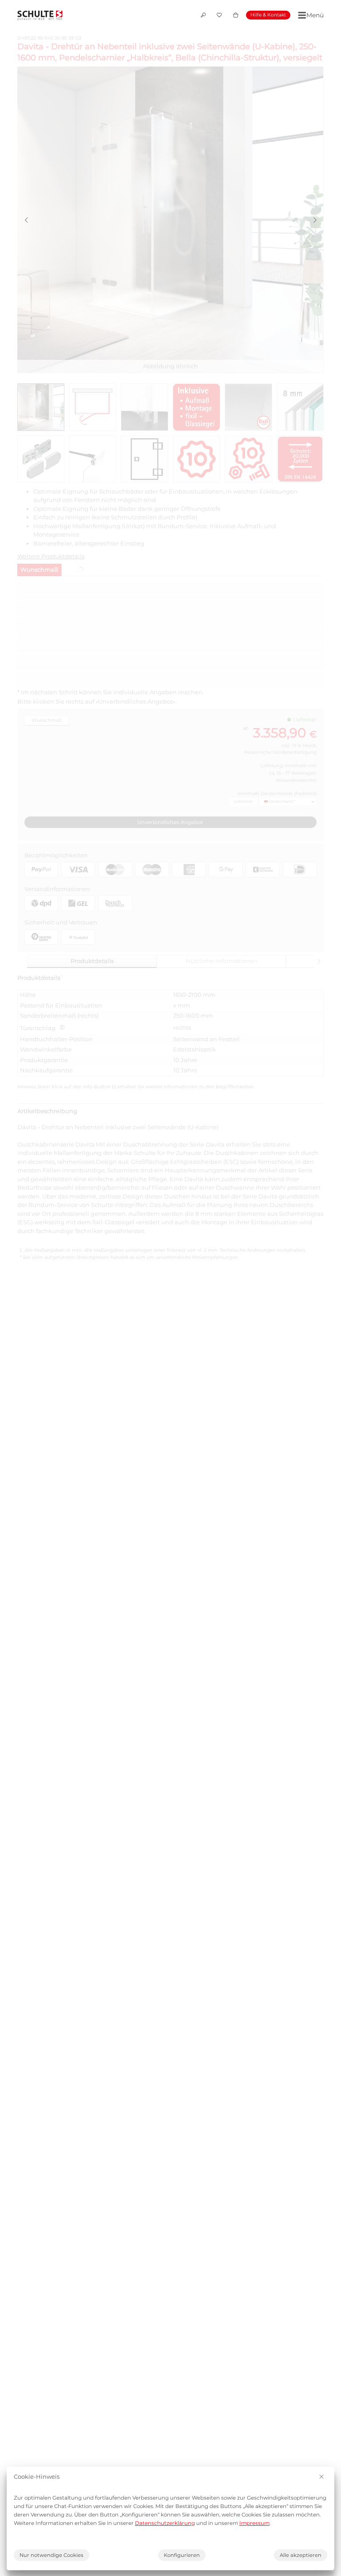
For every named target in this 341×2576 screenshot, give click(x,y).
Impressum (254, 2523)
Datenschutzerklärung (165, 2523)
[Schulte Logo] (40, 15)
